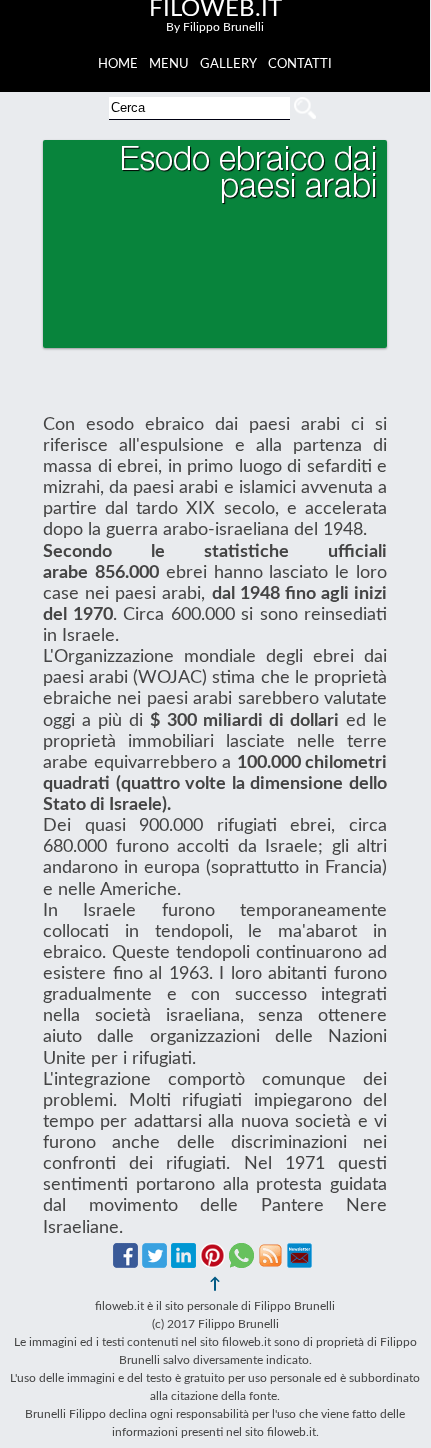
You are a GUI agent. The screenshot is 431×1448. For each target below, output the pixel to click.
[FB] (125, 1263)
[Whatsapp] (241, 1263)
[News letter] (299, 1263)
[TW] (154, 1263)
